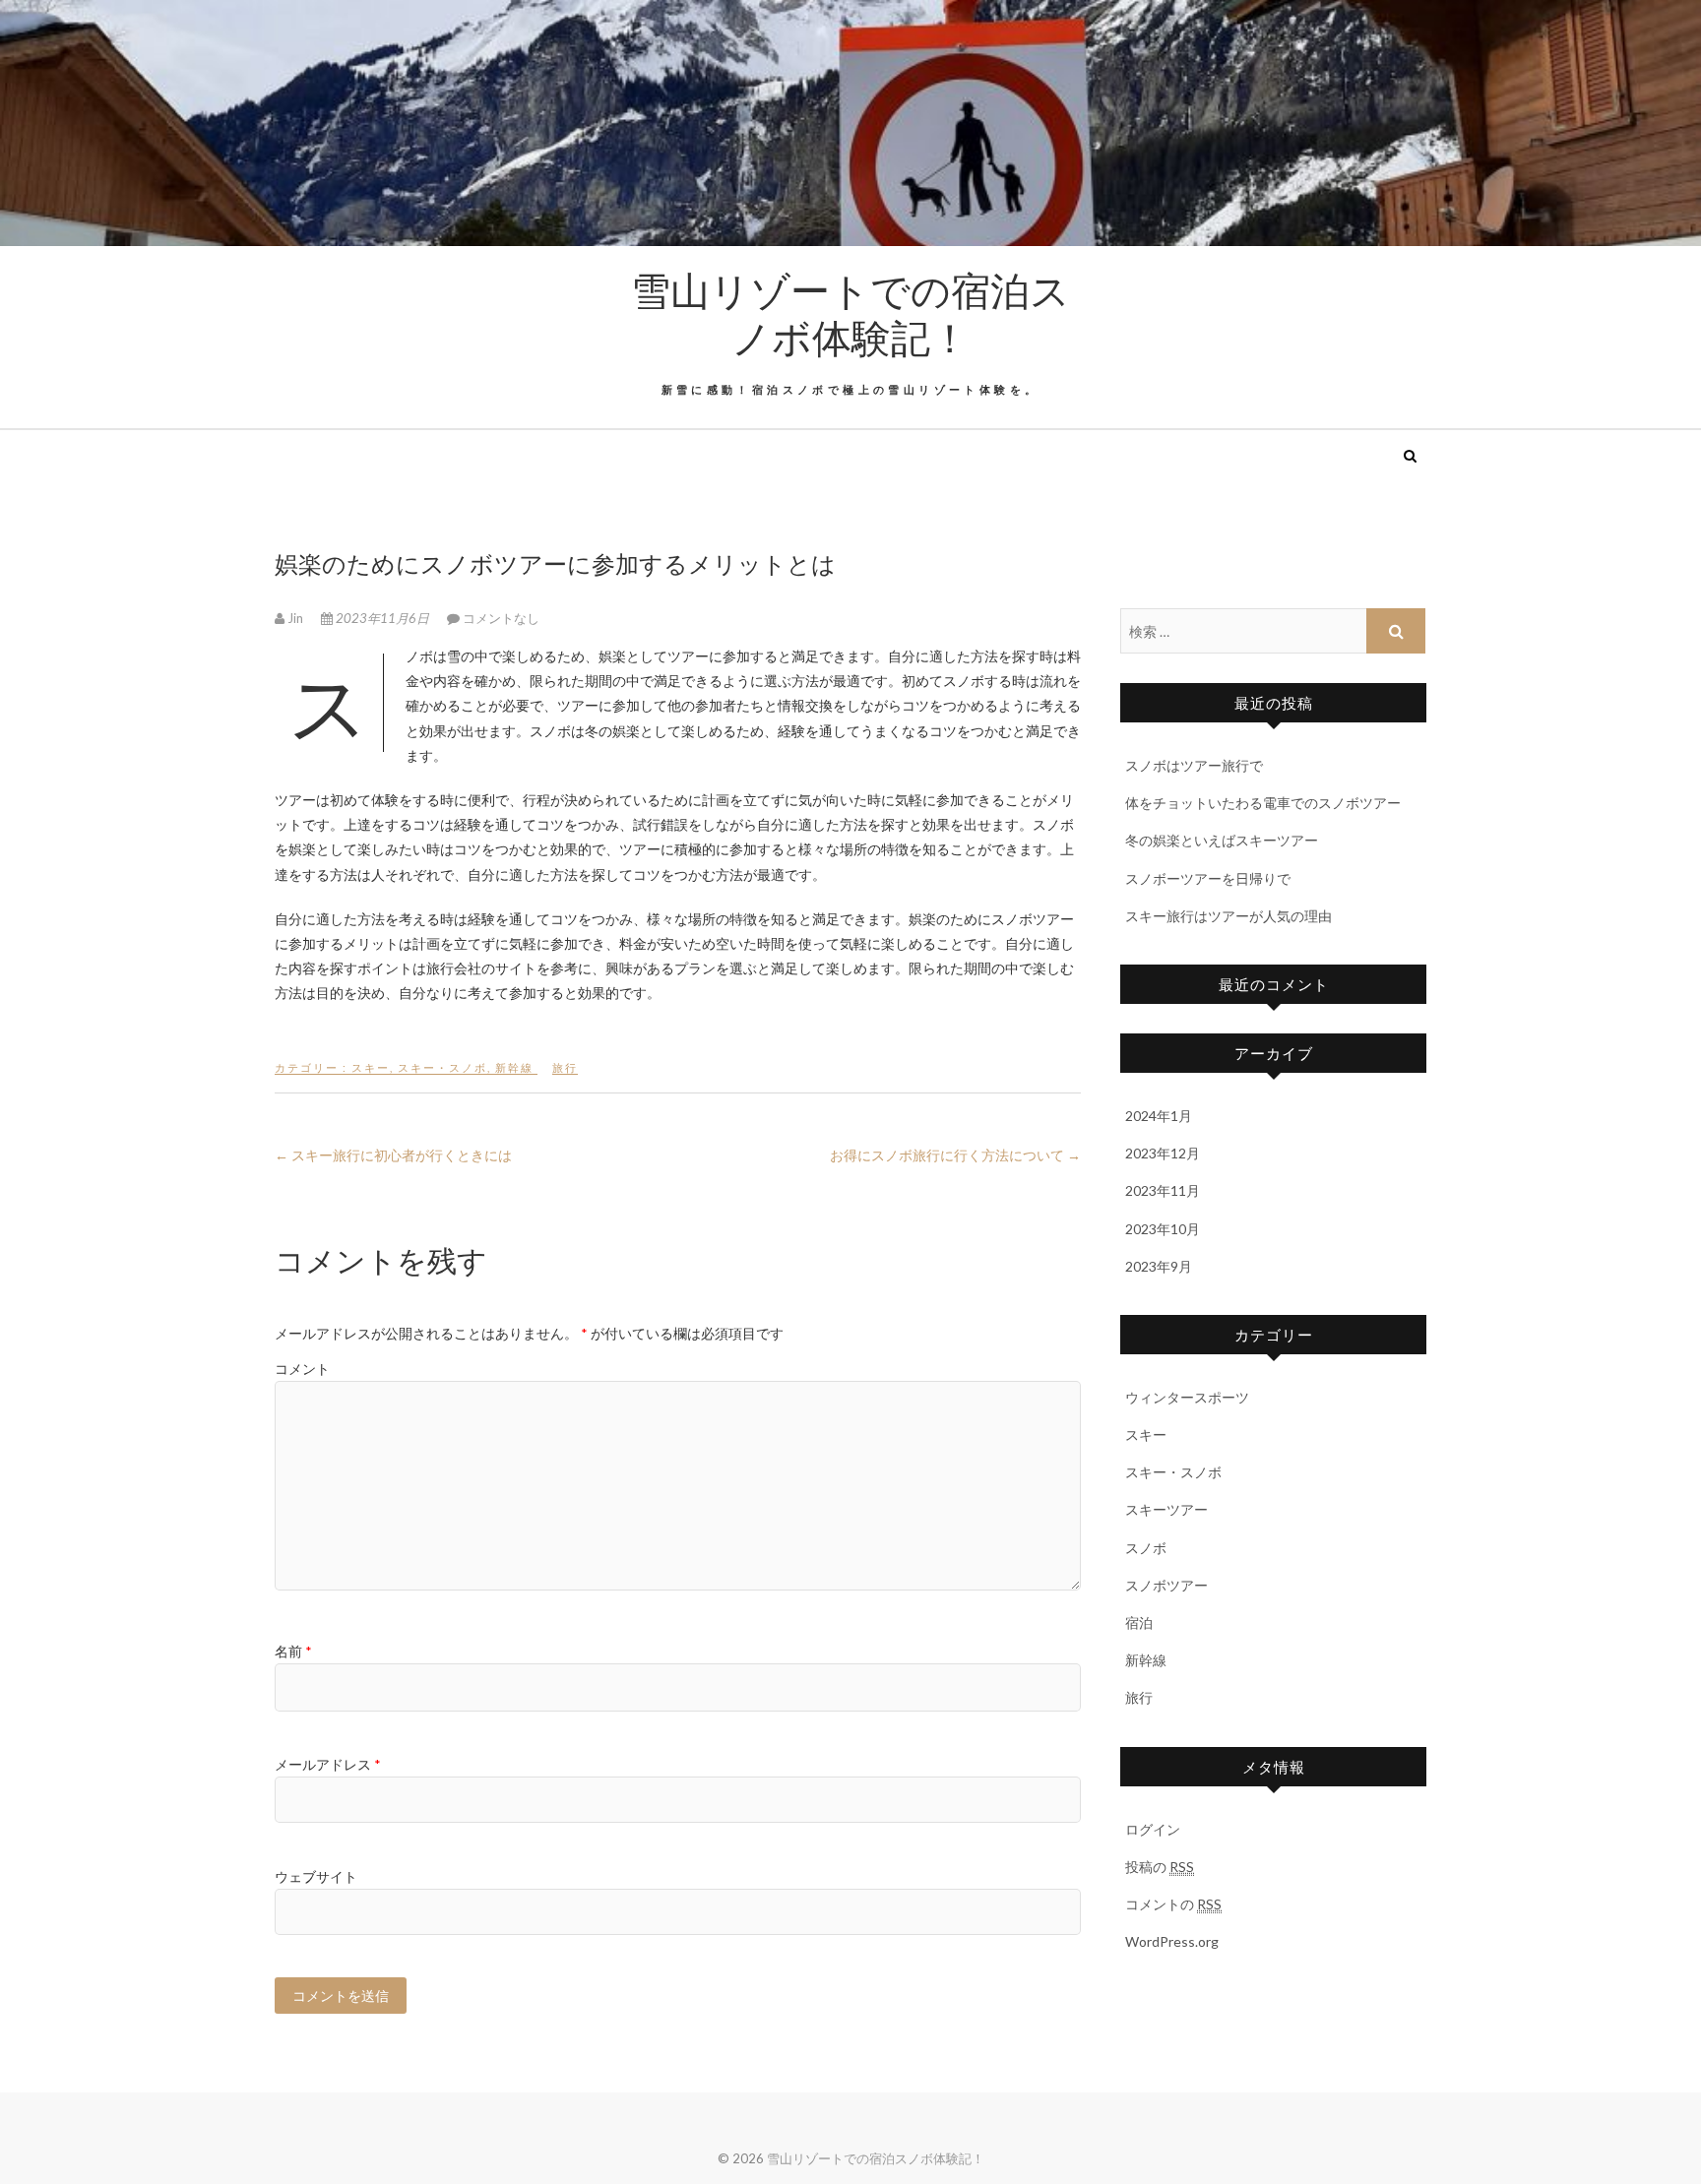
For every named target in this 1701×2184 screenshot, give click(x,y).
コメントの (1173, 1904)
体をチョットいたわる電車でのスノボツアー (1263, 803)
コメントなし (501, 618)
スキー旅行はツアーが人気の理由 (1228, 916)
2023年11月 (1163, 1190)
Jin (295, 618)
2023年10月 (1163, 1229)
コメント (302, 1369)
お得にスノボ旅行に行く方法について (955, 1155)
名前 (293, 1651)
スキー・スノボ (442, 1067)
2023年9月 (1159, 1266)
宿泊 (1139, 1622)
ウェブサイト (316, 1876)
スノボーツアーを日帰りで (1208, 878)
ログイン (1153, 1829)
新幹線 (514, 1067)
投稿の (1160, 1867)
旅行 (565, 1067)
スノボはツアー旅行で (1194, 765)
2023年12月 (1163, 1153)
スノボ (1146, 1548)
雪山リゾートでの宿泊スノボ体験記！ (850, 313)
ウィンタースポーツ (1187, 1397)
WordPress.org (1172, 1941)
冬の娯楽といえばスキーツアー (1222, 840)
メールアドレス (328, 1764)
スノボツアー (1166, 1585)
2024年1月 (1159, 1116)
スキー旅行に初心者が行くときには (393, 1155)
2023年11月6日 (382, 618)
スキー (371, 1067)
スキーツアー (1166, 1509)
